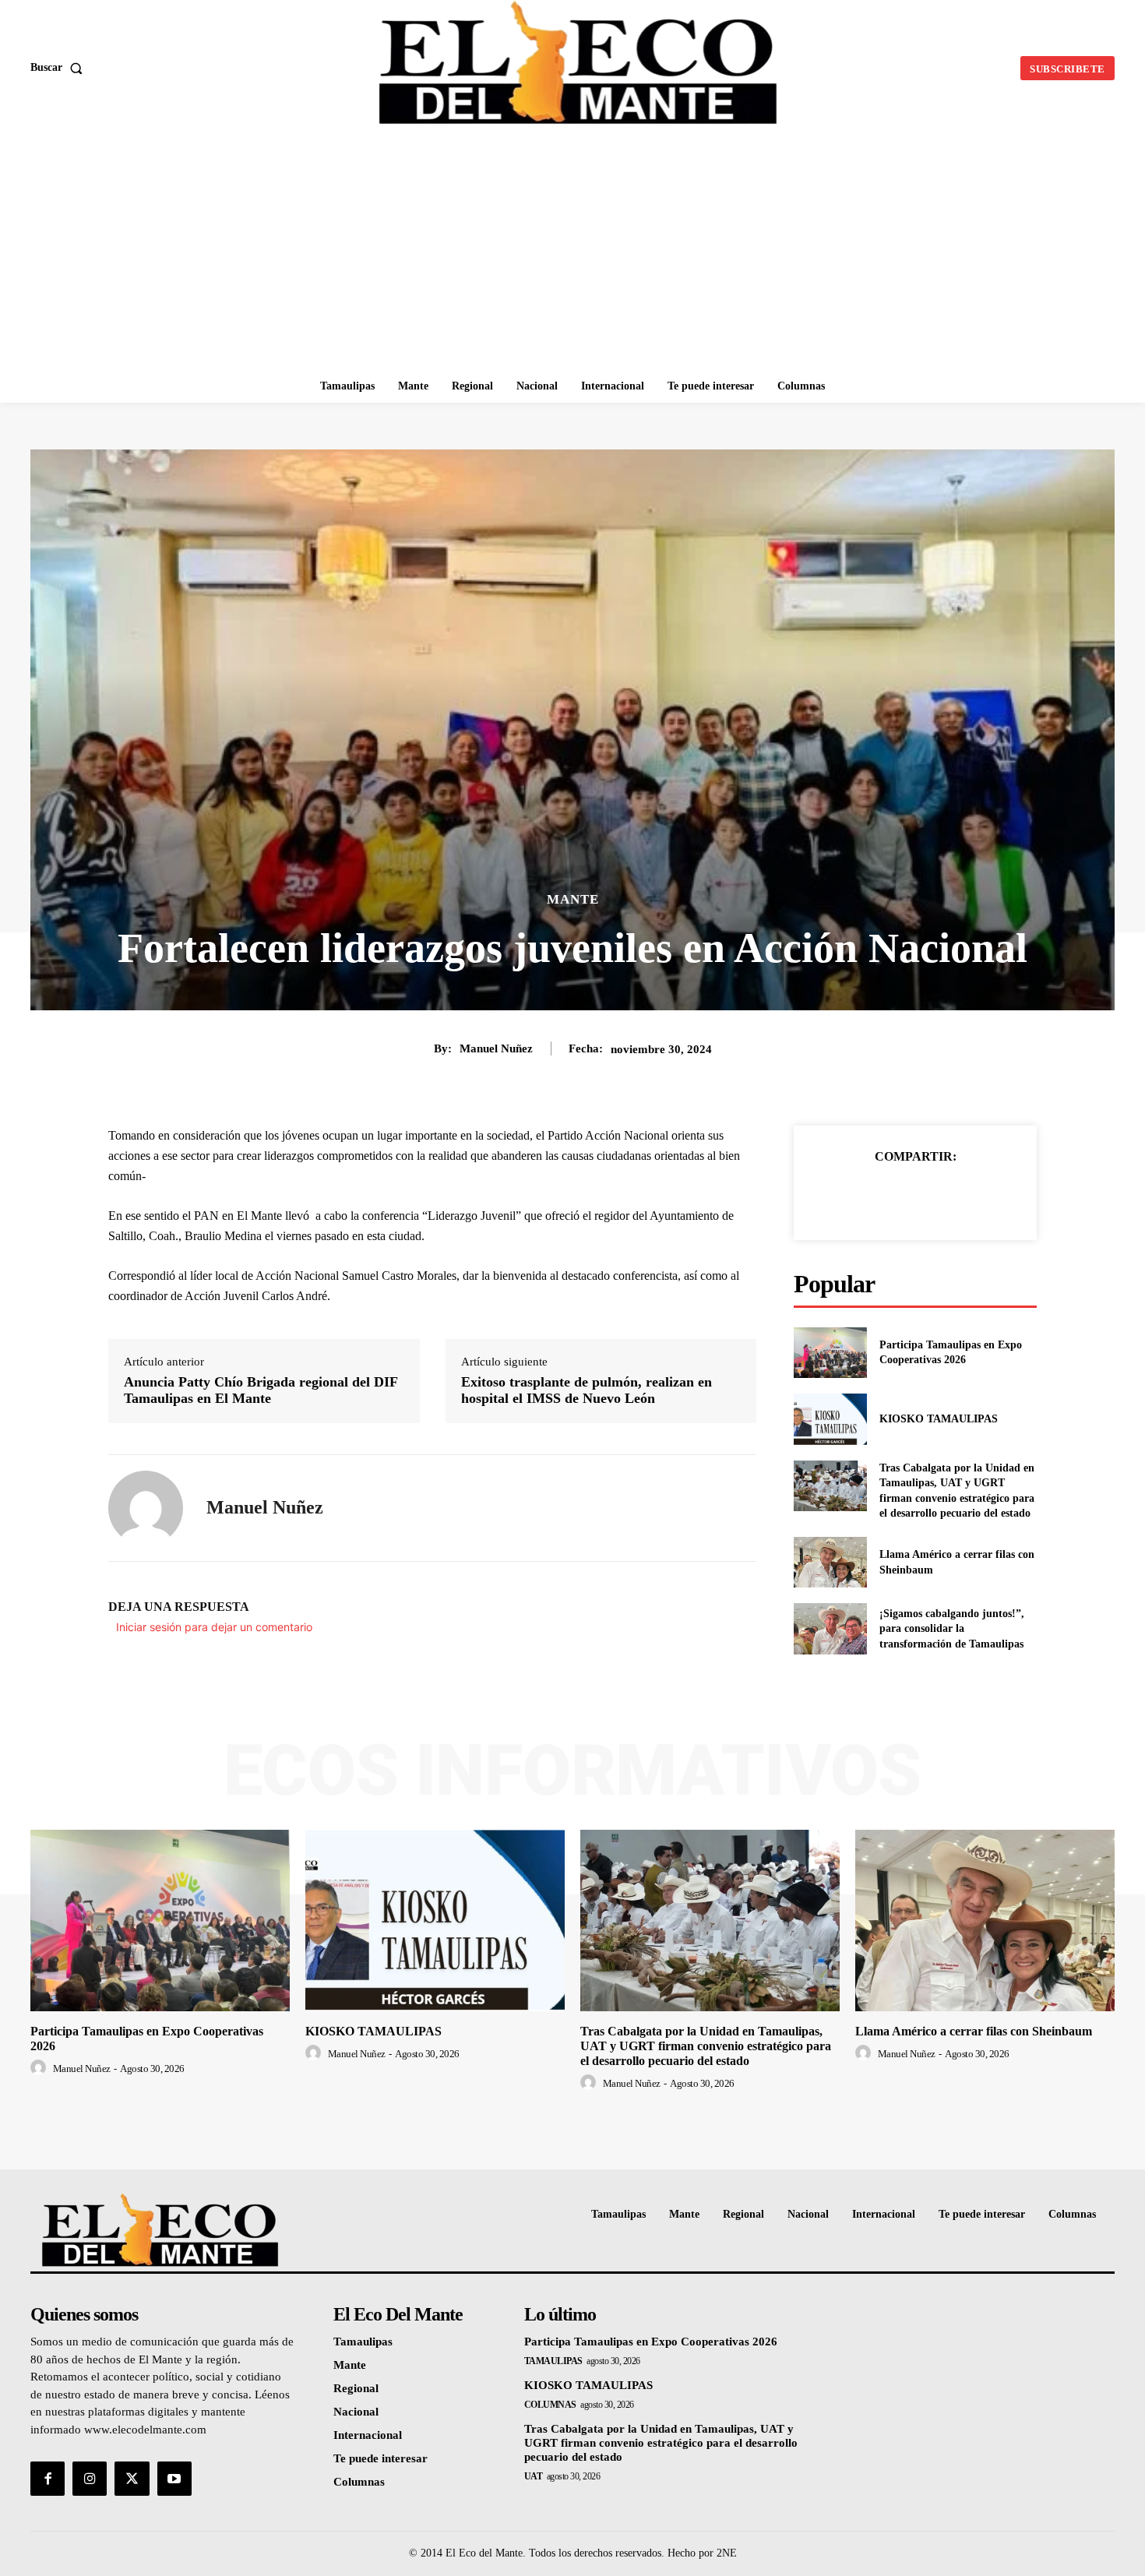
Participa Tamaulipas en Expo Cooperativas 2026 (651, 2342)
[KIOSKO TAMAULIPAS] (830, 1419)
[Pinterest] (933, 1196)
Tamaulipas (553, 2361)
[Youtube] (174, 2479)
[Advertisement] (572, 253)
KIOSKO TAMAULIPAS (939, 1419)
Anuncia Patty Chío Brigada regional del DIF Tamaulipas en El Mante (261, 1390)
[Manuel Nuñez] (146, 1508)
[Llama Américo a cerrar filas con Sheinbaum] (830, 1562)
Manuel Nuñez (496, 1048)
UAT (534, 2476)
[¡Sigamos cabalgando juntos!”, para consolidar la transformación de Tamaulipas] (830, 1628)
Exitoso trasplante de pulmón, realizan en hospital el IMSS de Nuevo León (587, 1390)
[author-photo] (41, 2068)
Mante (573, 899)
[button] (60, 68)
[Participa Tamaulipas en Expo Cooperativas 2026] (830, 1353)
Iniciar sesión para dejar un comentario (214, 1627)
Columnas (550, 2405)
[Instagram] (90, 2479)
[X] (897, 1196)
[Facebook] (861, 1196)
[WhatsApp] (969, 1196)
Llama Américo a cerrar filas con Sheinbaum (974, 2031)
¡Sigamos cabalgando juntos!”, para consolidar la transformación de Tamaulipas (952, 1629)
